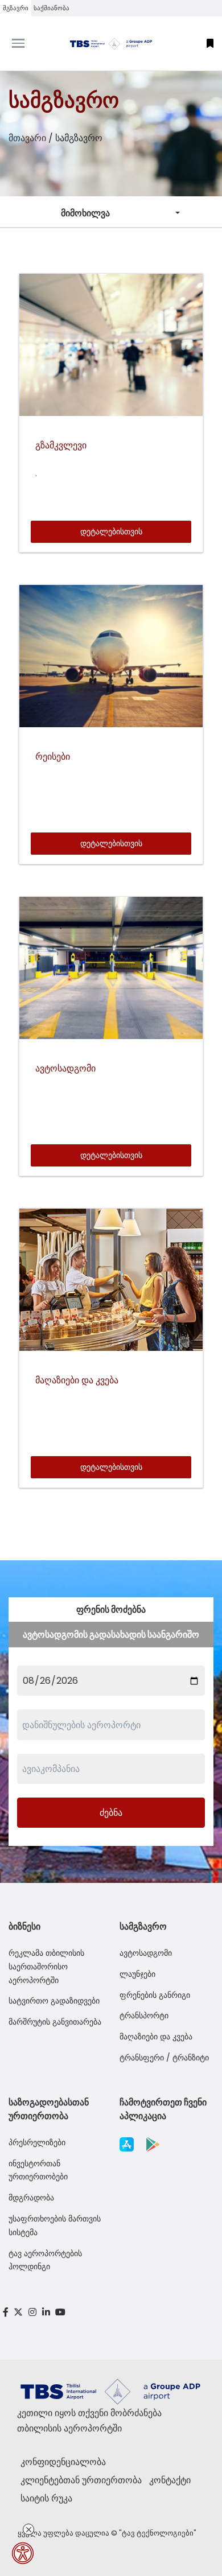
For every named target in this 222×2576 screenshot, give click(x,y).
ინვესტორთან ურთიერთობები (38, 2170)
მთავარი (27, 138)
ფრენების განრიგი (155, 1995)
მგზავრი (16, 8)
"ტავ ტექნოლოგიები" (158, 2533)
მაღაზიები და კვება (156, 2037)
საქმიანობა (52, 8)
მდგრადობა (31, 2198)
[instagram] (32, 2312)
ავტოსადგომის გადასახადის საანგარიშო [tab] (111, 1635)
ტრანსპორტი (144, 2016)
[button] (210, 44)
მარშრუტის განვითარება (55, 2022)
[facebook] (6, 2312)
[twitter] (19, 2312)
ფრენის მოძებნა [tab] (111, 1610)
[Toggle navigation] (28, 43)
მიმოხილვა (85, 213)
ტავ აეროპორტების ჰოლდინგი (45, 2260)
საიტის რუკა (46, 2498)
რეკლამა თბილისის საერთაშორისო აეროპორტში (46, 1967)
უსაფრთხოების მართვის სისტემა (55, 2225)
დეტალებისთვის (111, 531)
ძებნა (111, 1813)
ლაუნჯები (137, 1974)
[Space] (111, 44)
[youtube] (60, 2312)
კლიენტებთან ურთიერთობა (81, 2480)
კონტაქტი (170, 2480)
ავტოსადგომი (146, 1953)
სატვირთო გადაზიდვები (54, 2001)
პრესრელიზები (37, 2142)
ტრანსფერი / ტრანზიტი (164, 2058)
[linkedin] (46, 2312)
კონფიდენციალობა (63, 2462)
